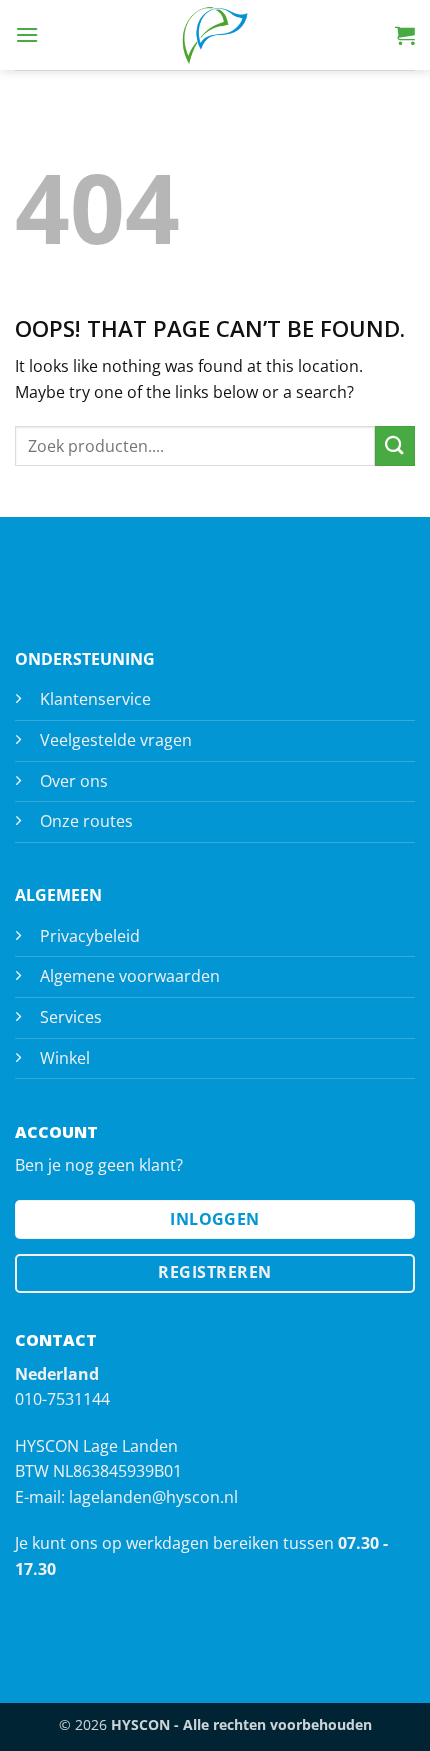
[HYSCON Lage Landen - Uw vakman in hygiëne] (215, 35)
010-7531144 (62, 1399)
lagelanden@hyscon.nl (153, 1497)
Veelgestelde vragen (116, 740)
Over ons (74, 781)
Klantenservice (95, 699)
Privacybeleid (90, 936)
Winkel (65, 1058)
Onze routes (86, 821)
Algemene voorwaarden (130, 976)
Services (71, 1017)
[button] (27, 34)
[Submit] (395, 445)
